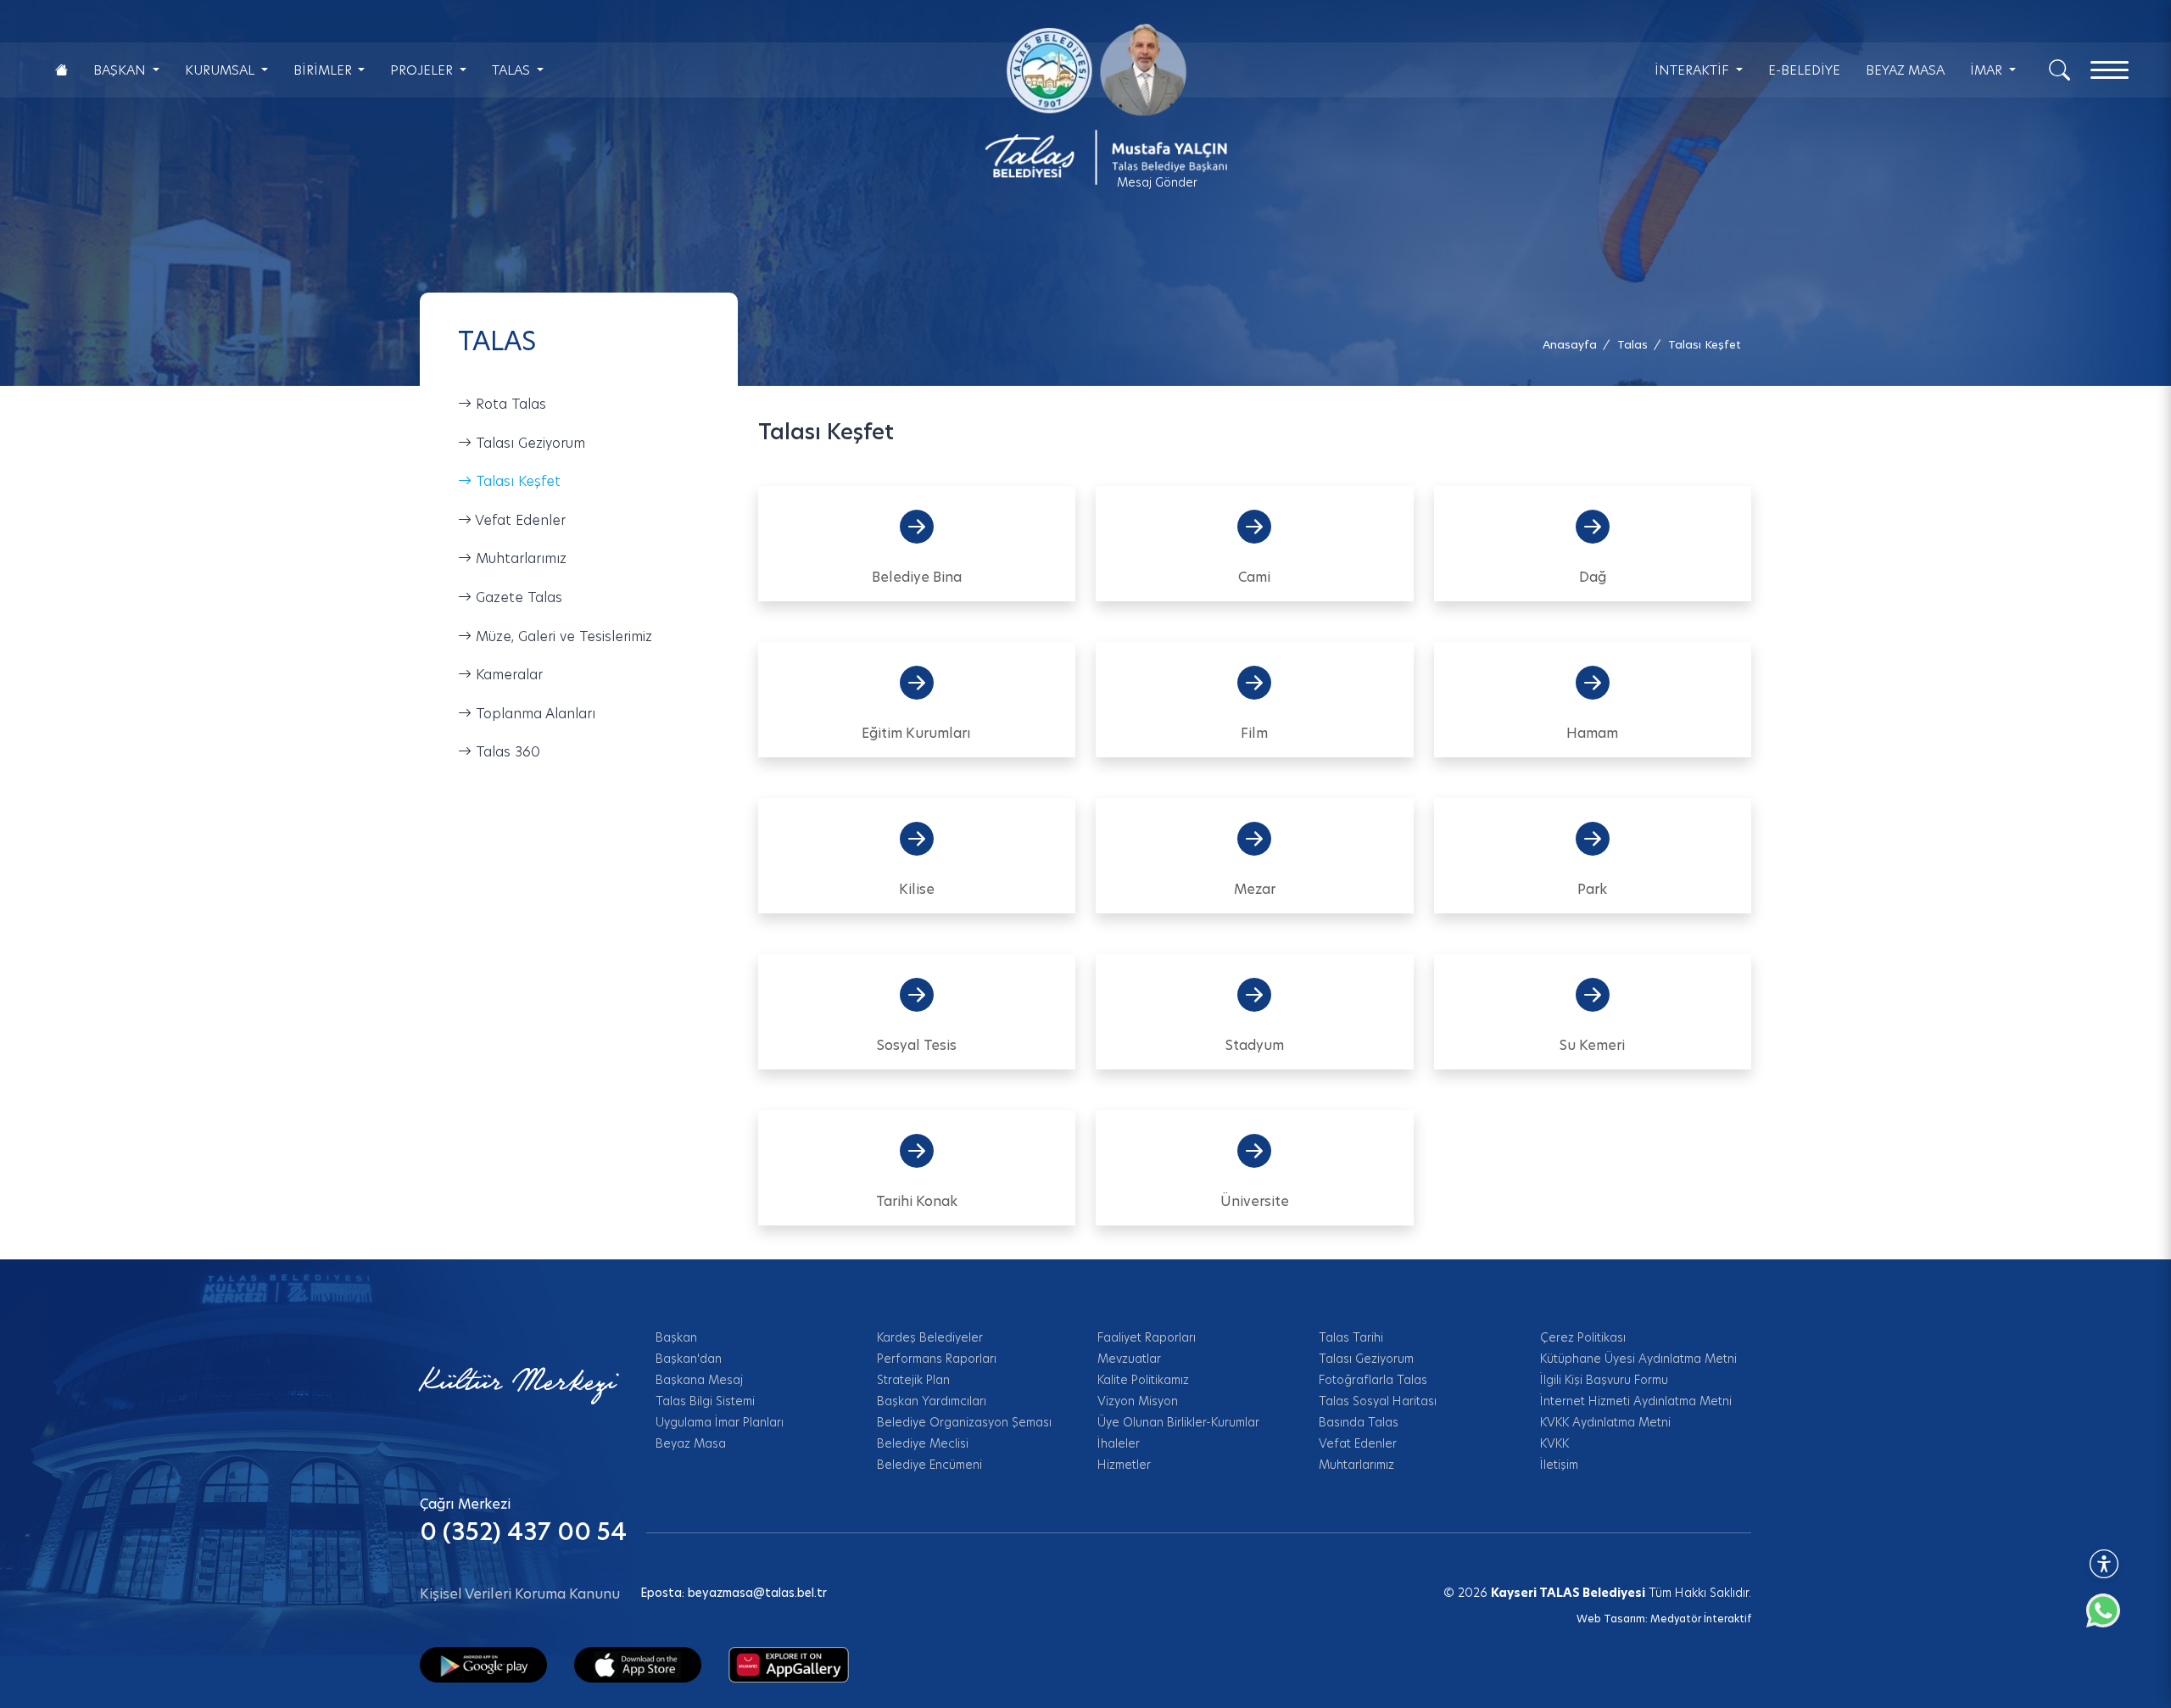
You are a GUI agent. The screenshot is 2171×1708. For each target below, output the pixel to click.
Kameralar (507, 675)
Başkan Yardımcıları (932, 1401)
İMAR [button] (1988, 70)
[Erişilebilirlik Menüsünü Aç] (2104, 1564)
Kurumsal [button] (221, 70)
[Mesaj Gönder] (1096, 104)
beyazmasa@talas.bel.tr (757, 1593)
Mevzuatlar (1129, 1359)
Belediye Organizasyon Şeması (964, 1422)
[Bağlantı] (61, 70)
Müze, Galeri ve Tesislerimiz (562, 636)
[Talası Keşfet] (789, 1664)
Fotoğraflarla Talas (1373, 1380)
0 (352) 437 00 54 (523, 1532)
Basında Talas (1359, 1422)
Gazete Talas (517, 597)
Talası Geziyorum (528, 443)
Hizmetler (1124, 1465)
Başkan (676, 1337)
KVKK (1554, 1443)
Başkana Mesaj (699, 1380)
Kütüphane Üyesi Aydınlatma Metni (1638, 1359)
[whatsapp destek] (2112, 1619)
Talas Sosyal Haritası (1378, 1401)
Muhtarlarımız (519, 558)
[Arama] (2059, 69)
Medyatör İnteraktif (1701, 1619)
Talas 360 (506, 752)
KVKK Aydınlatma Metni (1605, 1422)
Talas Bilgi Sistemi (705, 1401)
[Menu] (2110, 70)
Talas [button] (513, 70)
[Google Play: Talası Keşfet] (483, 1664)
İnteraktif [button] (1694, 70)
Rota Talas (509, 404)
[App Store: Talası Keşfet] (638, 1664)
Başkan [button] (121, 70)
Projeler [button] (423, 70)
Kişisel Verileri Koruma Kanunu (520, 1594)
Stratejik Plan (913, 1380)
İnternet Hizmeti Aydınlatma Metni (1636, 1401)
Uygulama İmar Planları (720, 1422)
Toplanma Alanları (533, 714)
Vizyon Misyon (1138, 1401)
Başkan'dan (689, 1359)
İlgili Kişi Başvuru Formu (1604, 1380)
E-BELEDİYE (1804, 70)
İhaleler (1119, 1443)
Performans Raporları (937, 1359)
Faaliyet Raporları (1147, 1337)
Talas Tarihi (1351, 1337)
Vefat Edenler (519, 520)
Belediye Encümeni (929, 1465)
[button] (1705, 345)
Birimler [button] (324, 70)
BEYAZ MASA (1905, 70)
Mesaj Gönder (1157, 182)
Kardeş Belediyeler (930, 1337)
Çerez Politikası (1583, 1337)
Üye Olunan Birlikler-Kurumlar (1178, 1422)
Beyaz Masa (691, 1443)
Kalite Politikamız (1143, 1380)
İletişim (1559, 1465)
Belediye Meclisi (923, 1443)
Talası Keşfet (516, 481)
